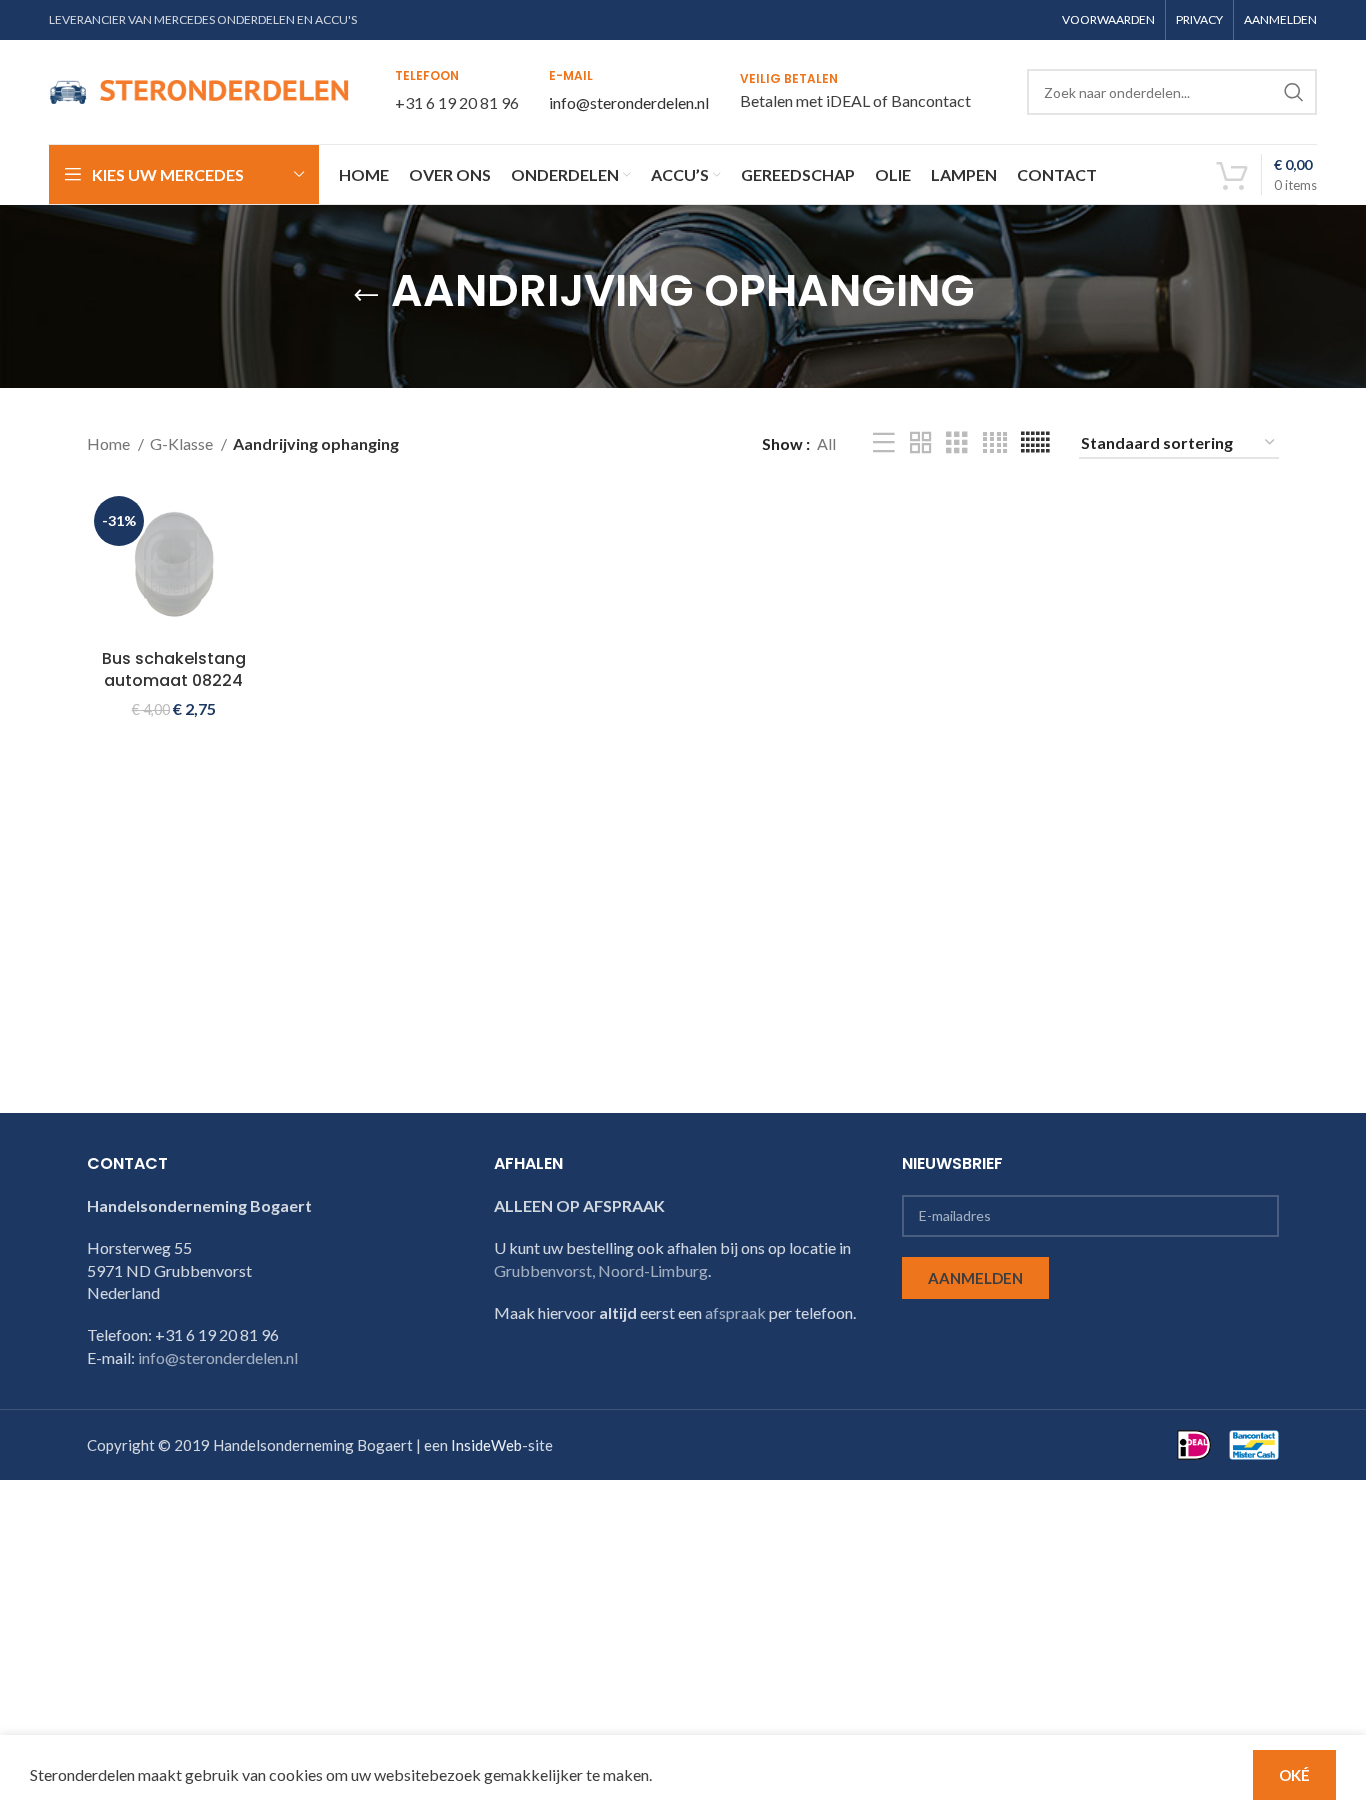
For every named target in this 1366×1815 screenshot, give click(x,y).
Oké (1294, 1775)
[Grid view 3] (957, 443)
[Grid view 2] (921, 443)
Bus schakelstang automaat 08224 (174, 669)
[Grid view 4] (995, 443)
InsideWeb (486, 1445)
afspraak (735, 1312)
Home (110, 443)
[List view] (884, 443)
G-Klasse (183, 443)
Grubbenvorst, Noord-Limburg (601, 1270)
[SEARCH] (1294, 92)
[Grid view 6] (1035, 443)
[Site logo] (199, 89)
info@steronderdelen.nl (629, 102)
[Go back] (366, 296)
